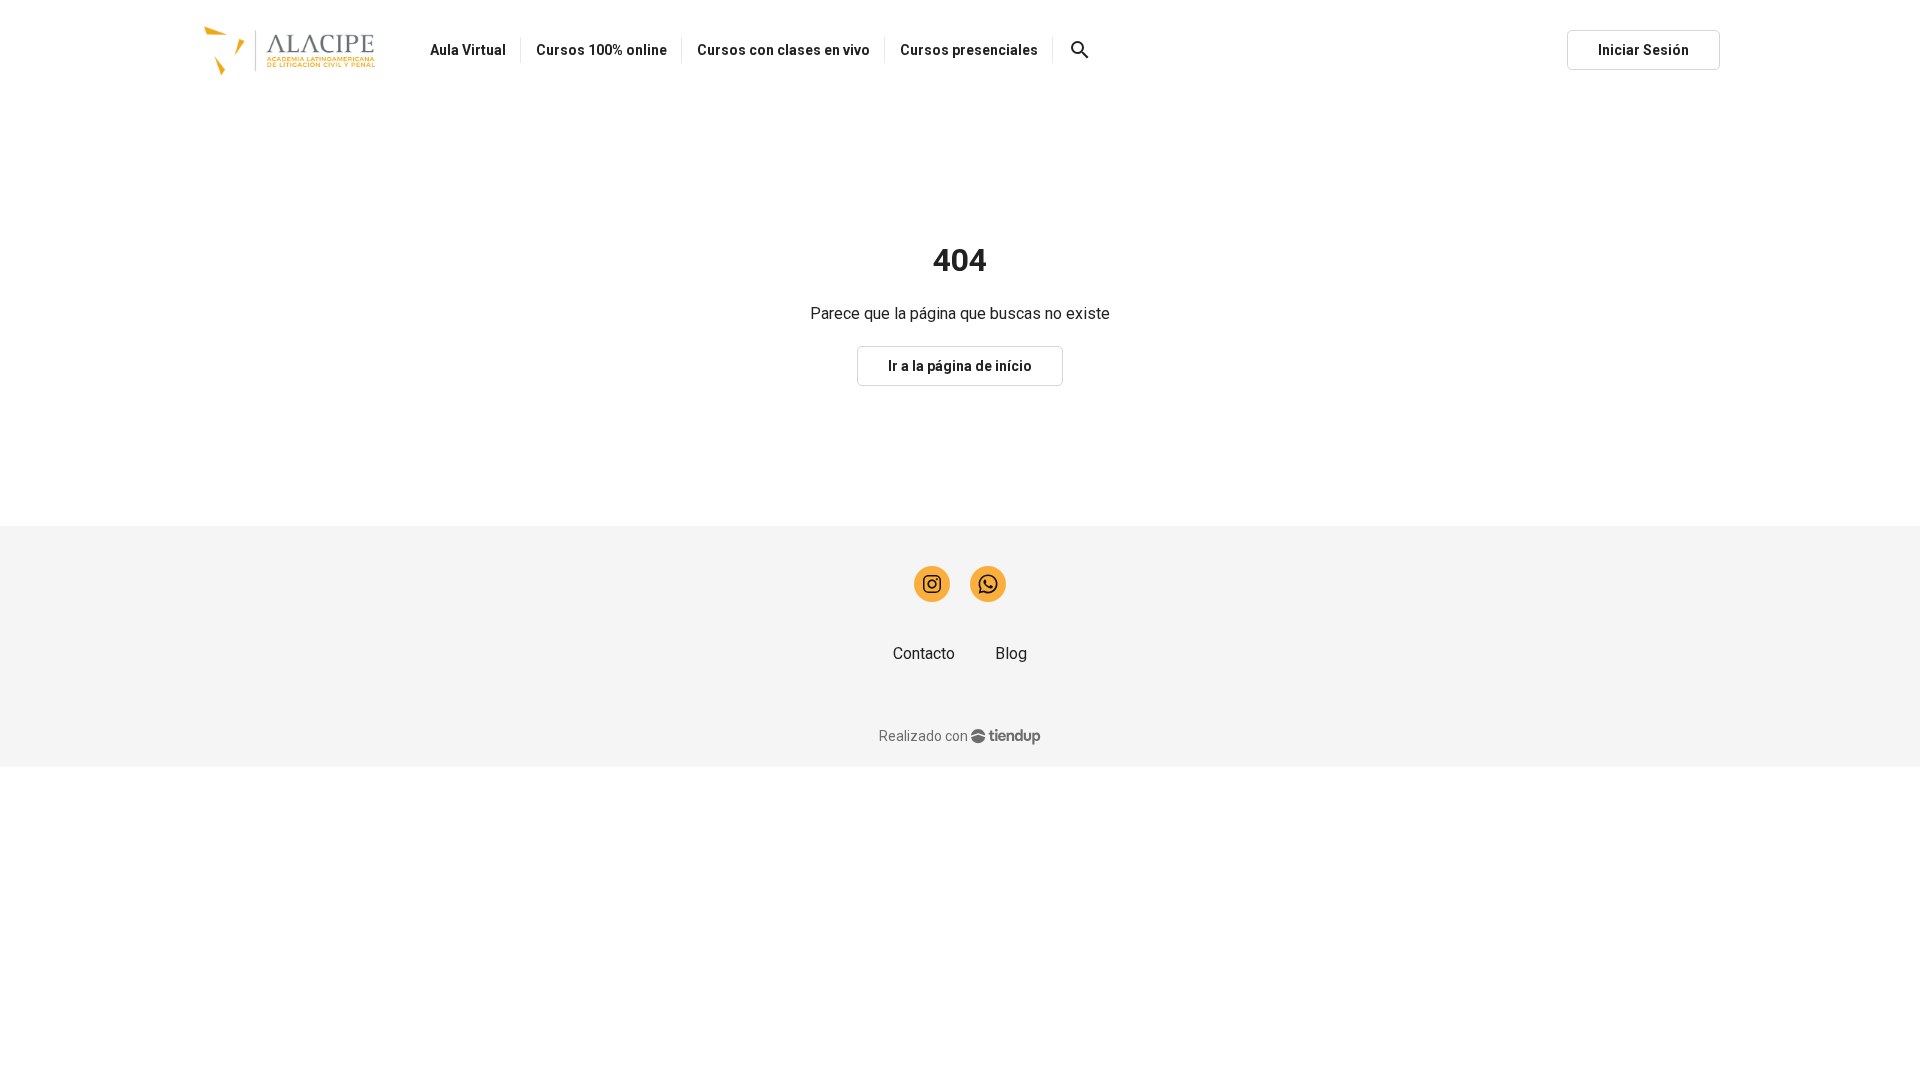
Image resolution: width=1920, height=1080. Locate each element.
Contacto (924, 653)
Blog (1011, 653)
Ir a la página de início (960, 366)
